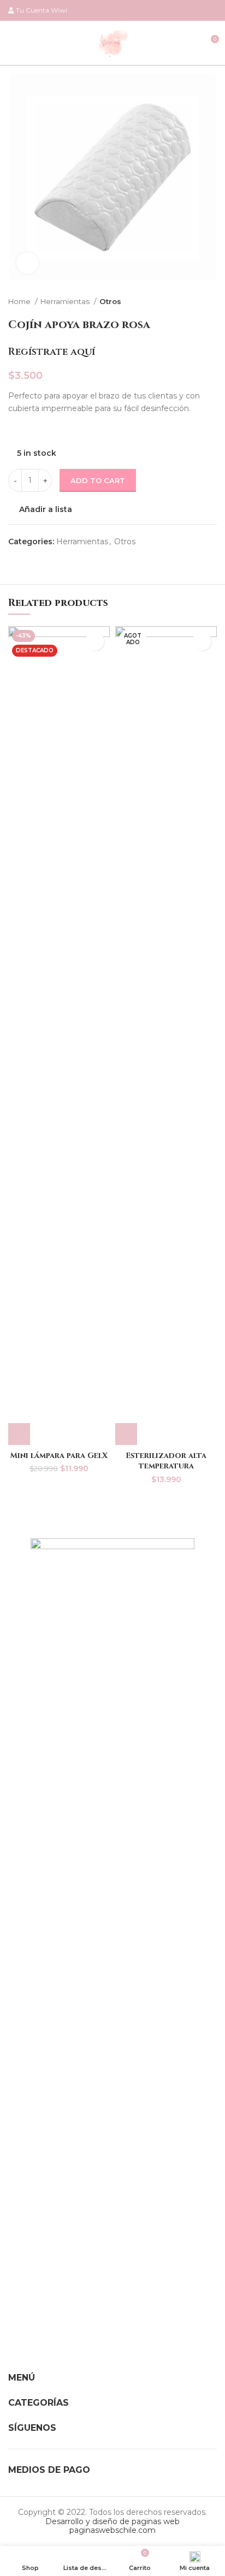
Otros (110, 301)
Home (20, 301)
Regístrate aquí (52, 352)
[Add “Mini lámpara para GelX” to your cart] (19, 1434)
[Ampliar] (27, 263)
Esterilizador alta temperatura (166, 1461)
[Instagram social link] (198, 10)
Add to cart (98, 480)
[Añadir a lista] (95, 641)
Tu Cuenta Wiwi (42, 10)
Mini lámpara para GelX (59, 1456)
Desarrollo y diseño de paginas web (112, 2521)
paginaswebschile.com (112, 2530)
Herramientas (66, 301)
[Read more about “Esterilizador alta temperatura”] (126, 1434)
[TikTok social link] (211, 10)
